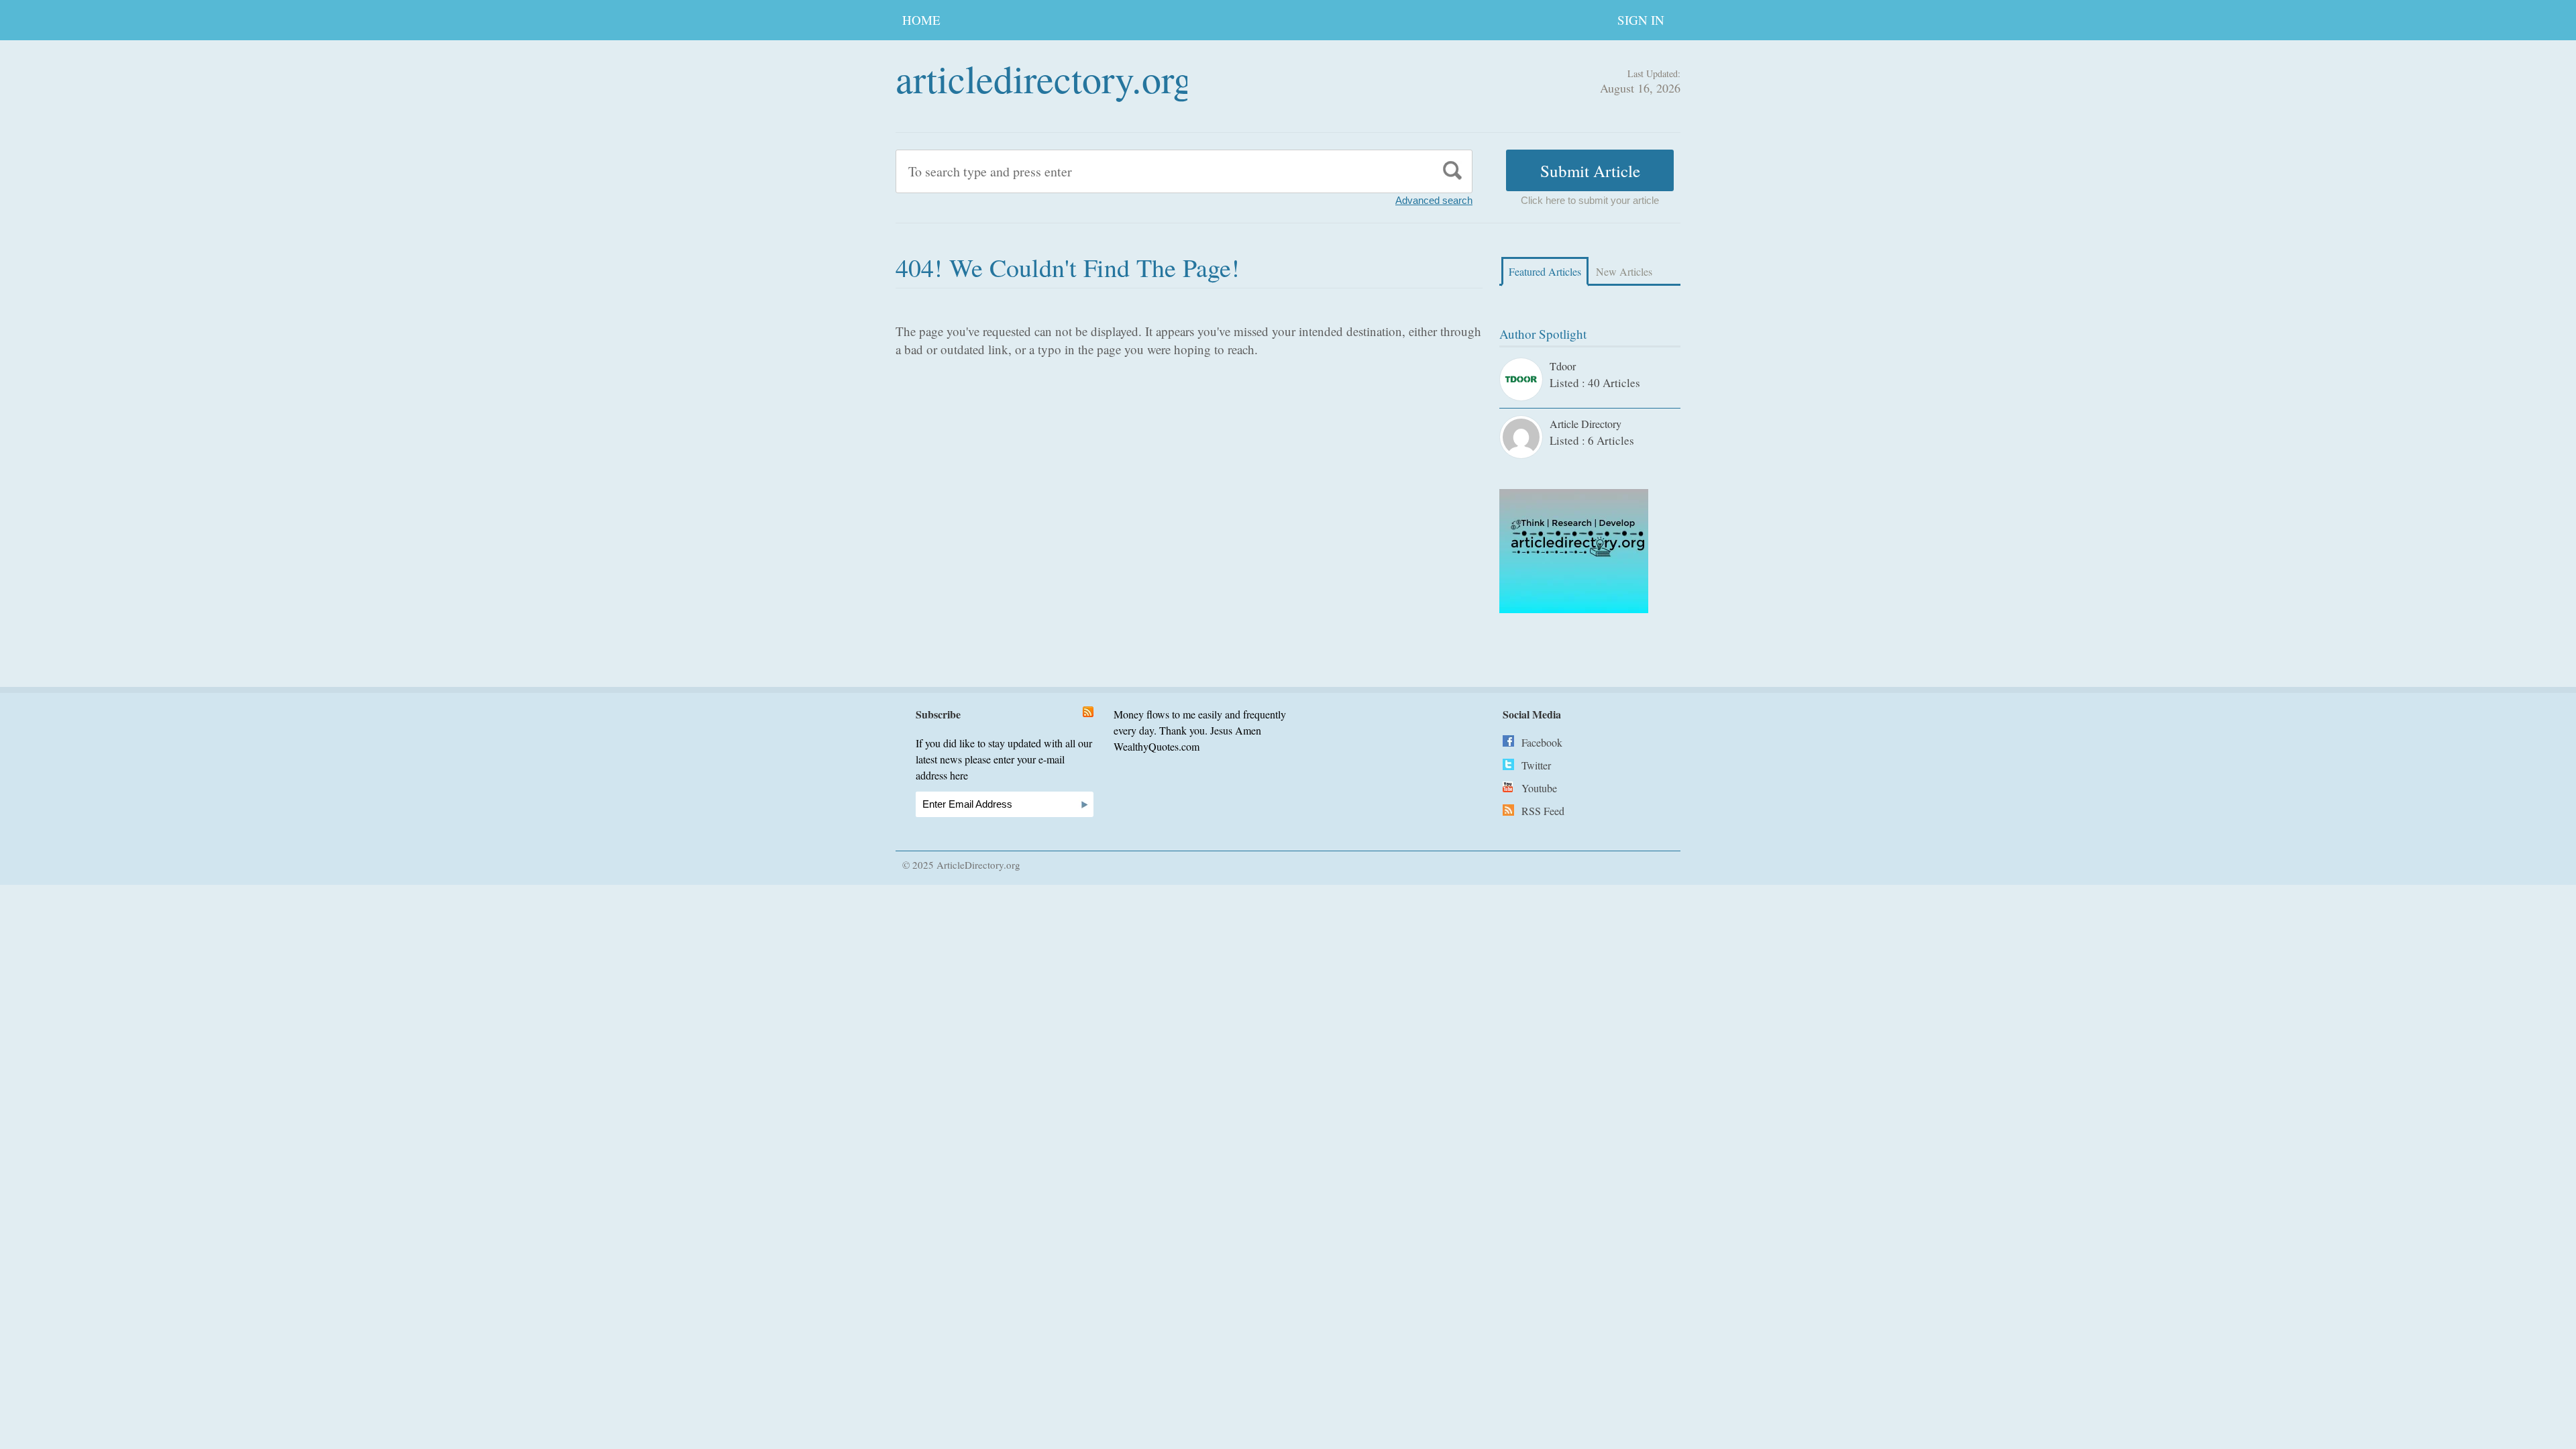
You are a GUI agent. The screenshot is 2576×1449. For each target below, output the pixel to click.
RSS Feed (1543, 811)
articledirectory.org (1044, 78)
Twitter (1536, 765)
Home (921, 20)
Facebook (1542, 742)
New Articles (1624, 271)
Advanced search (1434, 200)
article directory (1586, 424)
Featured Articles (1545, 271)
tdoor (1563, 366)
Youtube (1539, 788)
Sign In (1641, 20)
